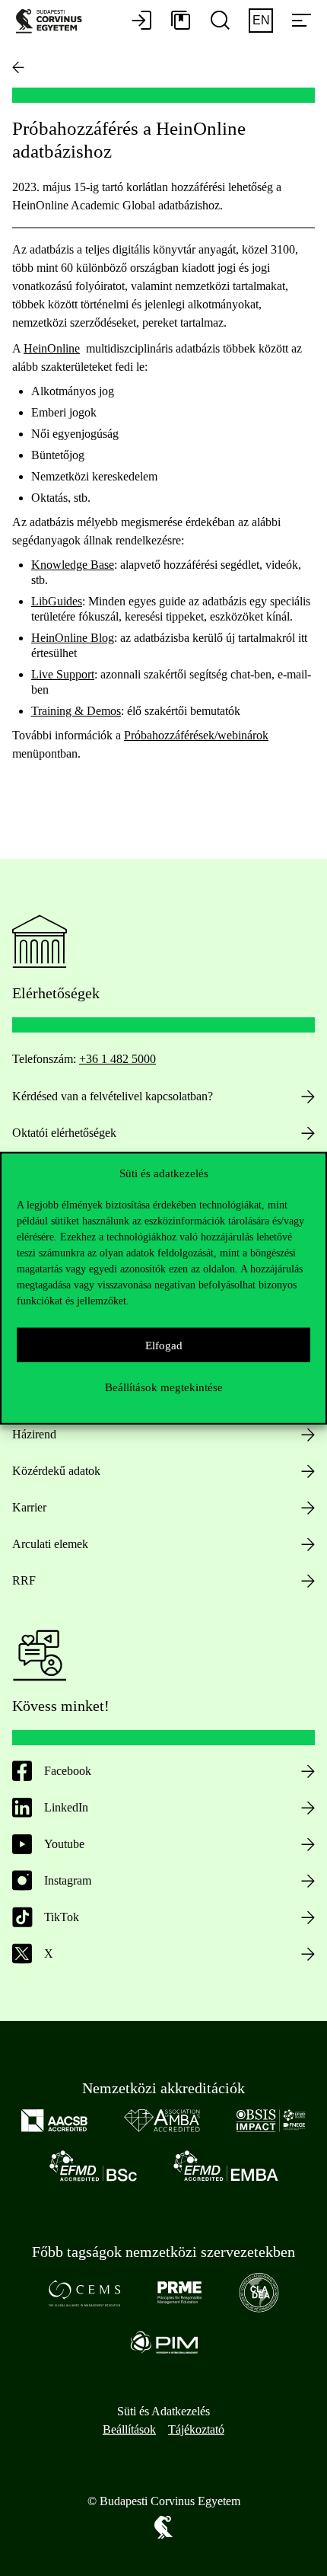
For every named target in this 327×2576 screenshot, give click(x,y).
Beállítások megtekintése (164, 1387)
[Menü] (301, 21)
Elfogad (164, 1345)
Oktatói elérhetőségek (64, 1133)
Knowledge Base (73, 565)
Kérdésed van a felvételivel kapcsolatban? (113, 1096)
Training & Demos (76, 711)
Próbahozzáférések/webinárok (196, 735)
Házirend (34, 1434)
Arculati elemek (50, 1544)
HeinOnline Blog (73, 638)
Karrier (29, 1507)
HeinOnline (52, 348)
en (261, 20)
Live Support (63, 674)
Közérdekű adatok (56, 1471)
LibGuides (57, 601)
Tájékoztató (196, 2429)
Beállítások (129, 2429)
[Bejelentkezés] (141, 21)
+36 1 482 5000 (117, 1059)
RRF (24, 1580)
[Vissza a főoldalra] (18, 67)
